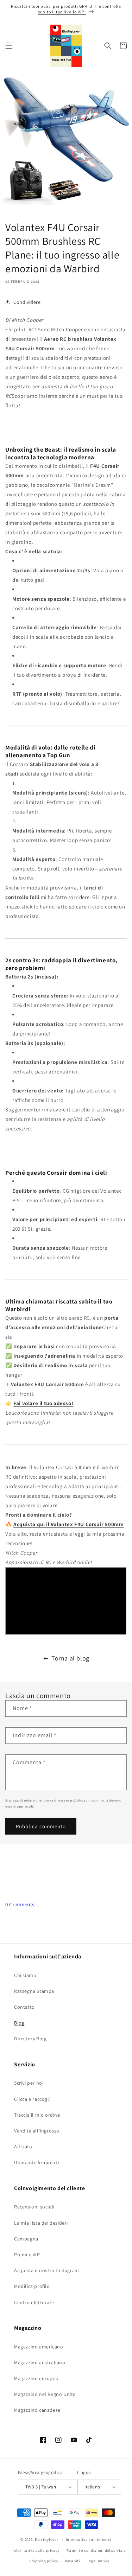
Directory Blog (30, 2039)
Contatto (24, 2007)
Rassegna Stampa (34, 1991)
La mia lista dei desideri (41, 2223)
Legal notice (98, 2561)
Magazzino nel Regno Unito (45, 2394)
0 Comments (20, 1904)
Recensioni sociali (34, 2207)
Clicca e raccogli (32, 2099)
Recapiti (73, 2561)
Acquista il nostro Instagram (47, 2270)
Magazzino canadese (37, 2410)
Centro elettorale (34, 2302)
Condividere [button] (27, 302)
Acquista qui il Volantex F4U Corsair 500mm (68, 1524)
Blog (19, 2023)
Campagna (26, 2239)
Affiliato (23, 2147)
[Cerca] (108, 46)
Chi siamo (25, 1975)
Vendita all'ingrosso (37, 2131)
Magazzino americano (39, 2347)
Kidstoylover (46, 2539)
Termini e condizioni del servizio (96, 2550)
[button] (9, 46)
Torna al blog (70, 1658)
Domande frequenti (36, 2162)
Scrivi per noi (29, 2083)
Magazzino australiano (40, 2363)
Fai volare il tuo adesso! (43, 1403)
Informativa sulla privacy (36, 2550)
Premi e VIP (27, 2255)
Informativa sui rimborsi (89, 2539)
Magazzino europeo (36, 2378)
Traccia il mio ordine (37, 2115)
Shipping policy (44, 2561)
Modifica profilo (32, 2286)
